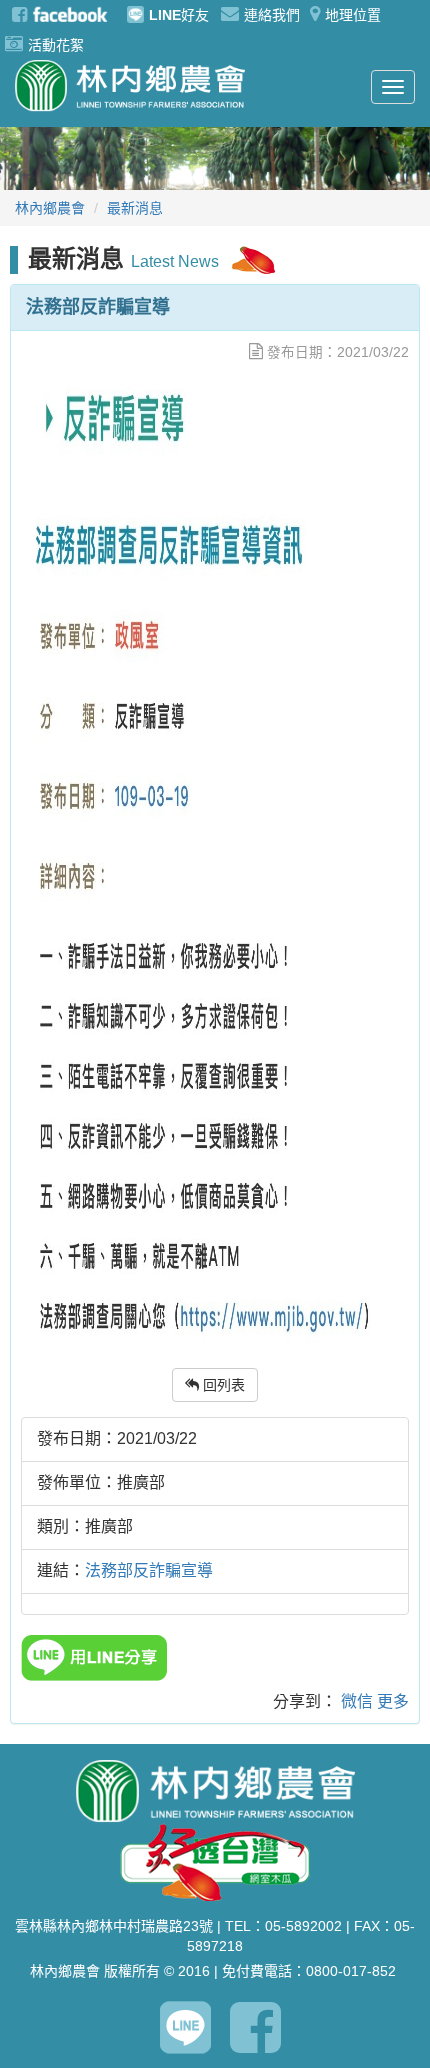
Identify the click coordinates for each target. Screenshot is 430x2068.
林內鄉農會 (50, 208)
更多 (393, 1701)
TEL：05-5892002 (283, 1926)
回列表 (222, 1385)
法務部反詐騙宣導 (149, 1570)
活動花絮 (56, 45)
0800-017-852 (351, 1971)
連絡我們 (272, 15)
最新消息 (135, 208)
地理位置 (353, 15)
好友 (179, 15)
